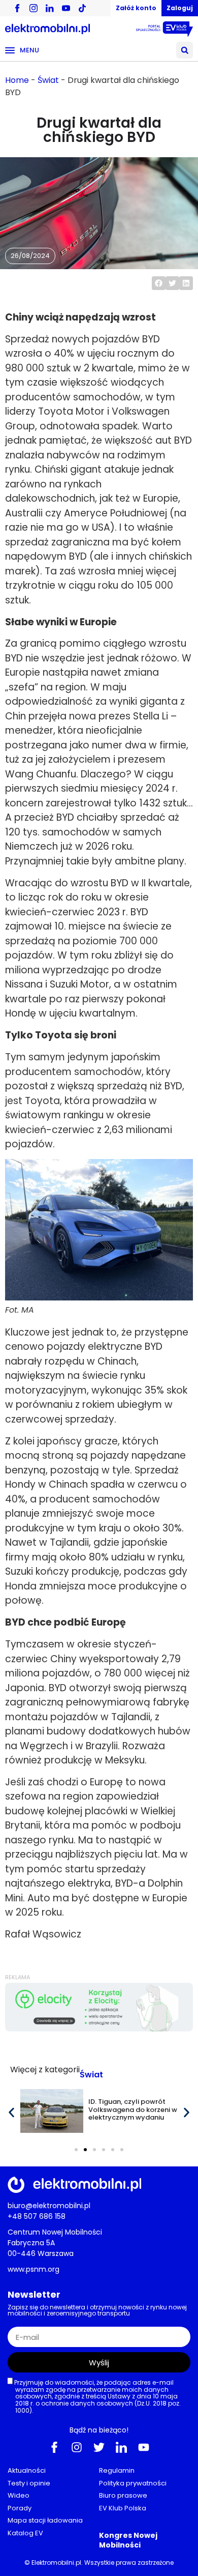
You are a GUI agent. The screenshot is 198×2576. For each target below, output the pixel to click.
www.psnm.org (34, 2269)
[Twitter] (99, 2447)
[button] (185, 50)
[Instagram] (77, 2447)
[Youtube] (144, 2447)
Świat (48, 80)
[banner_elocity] (99, 2029)
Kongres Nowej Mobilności (128, 2540)
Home (17, 80)
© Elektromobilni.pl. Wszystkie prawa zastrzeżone (99, 2563)
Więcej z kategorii (45, 2070)
